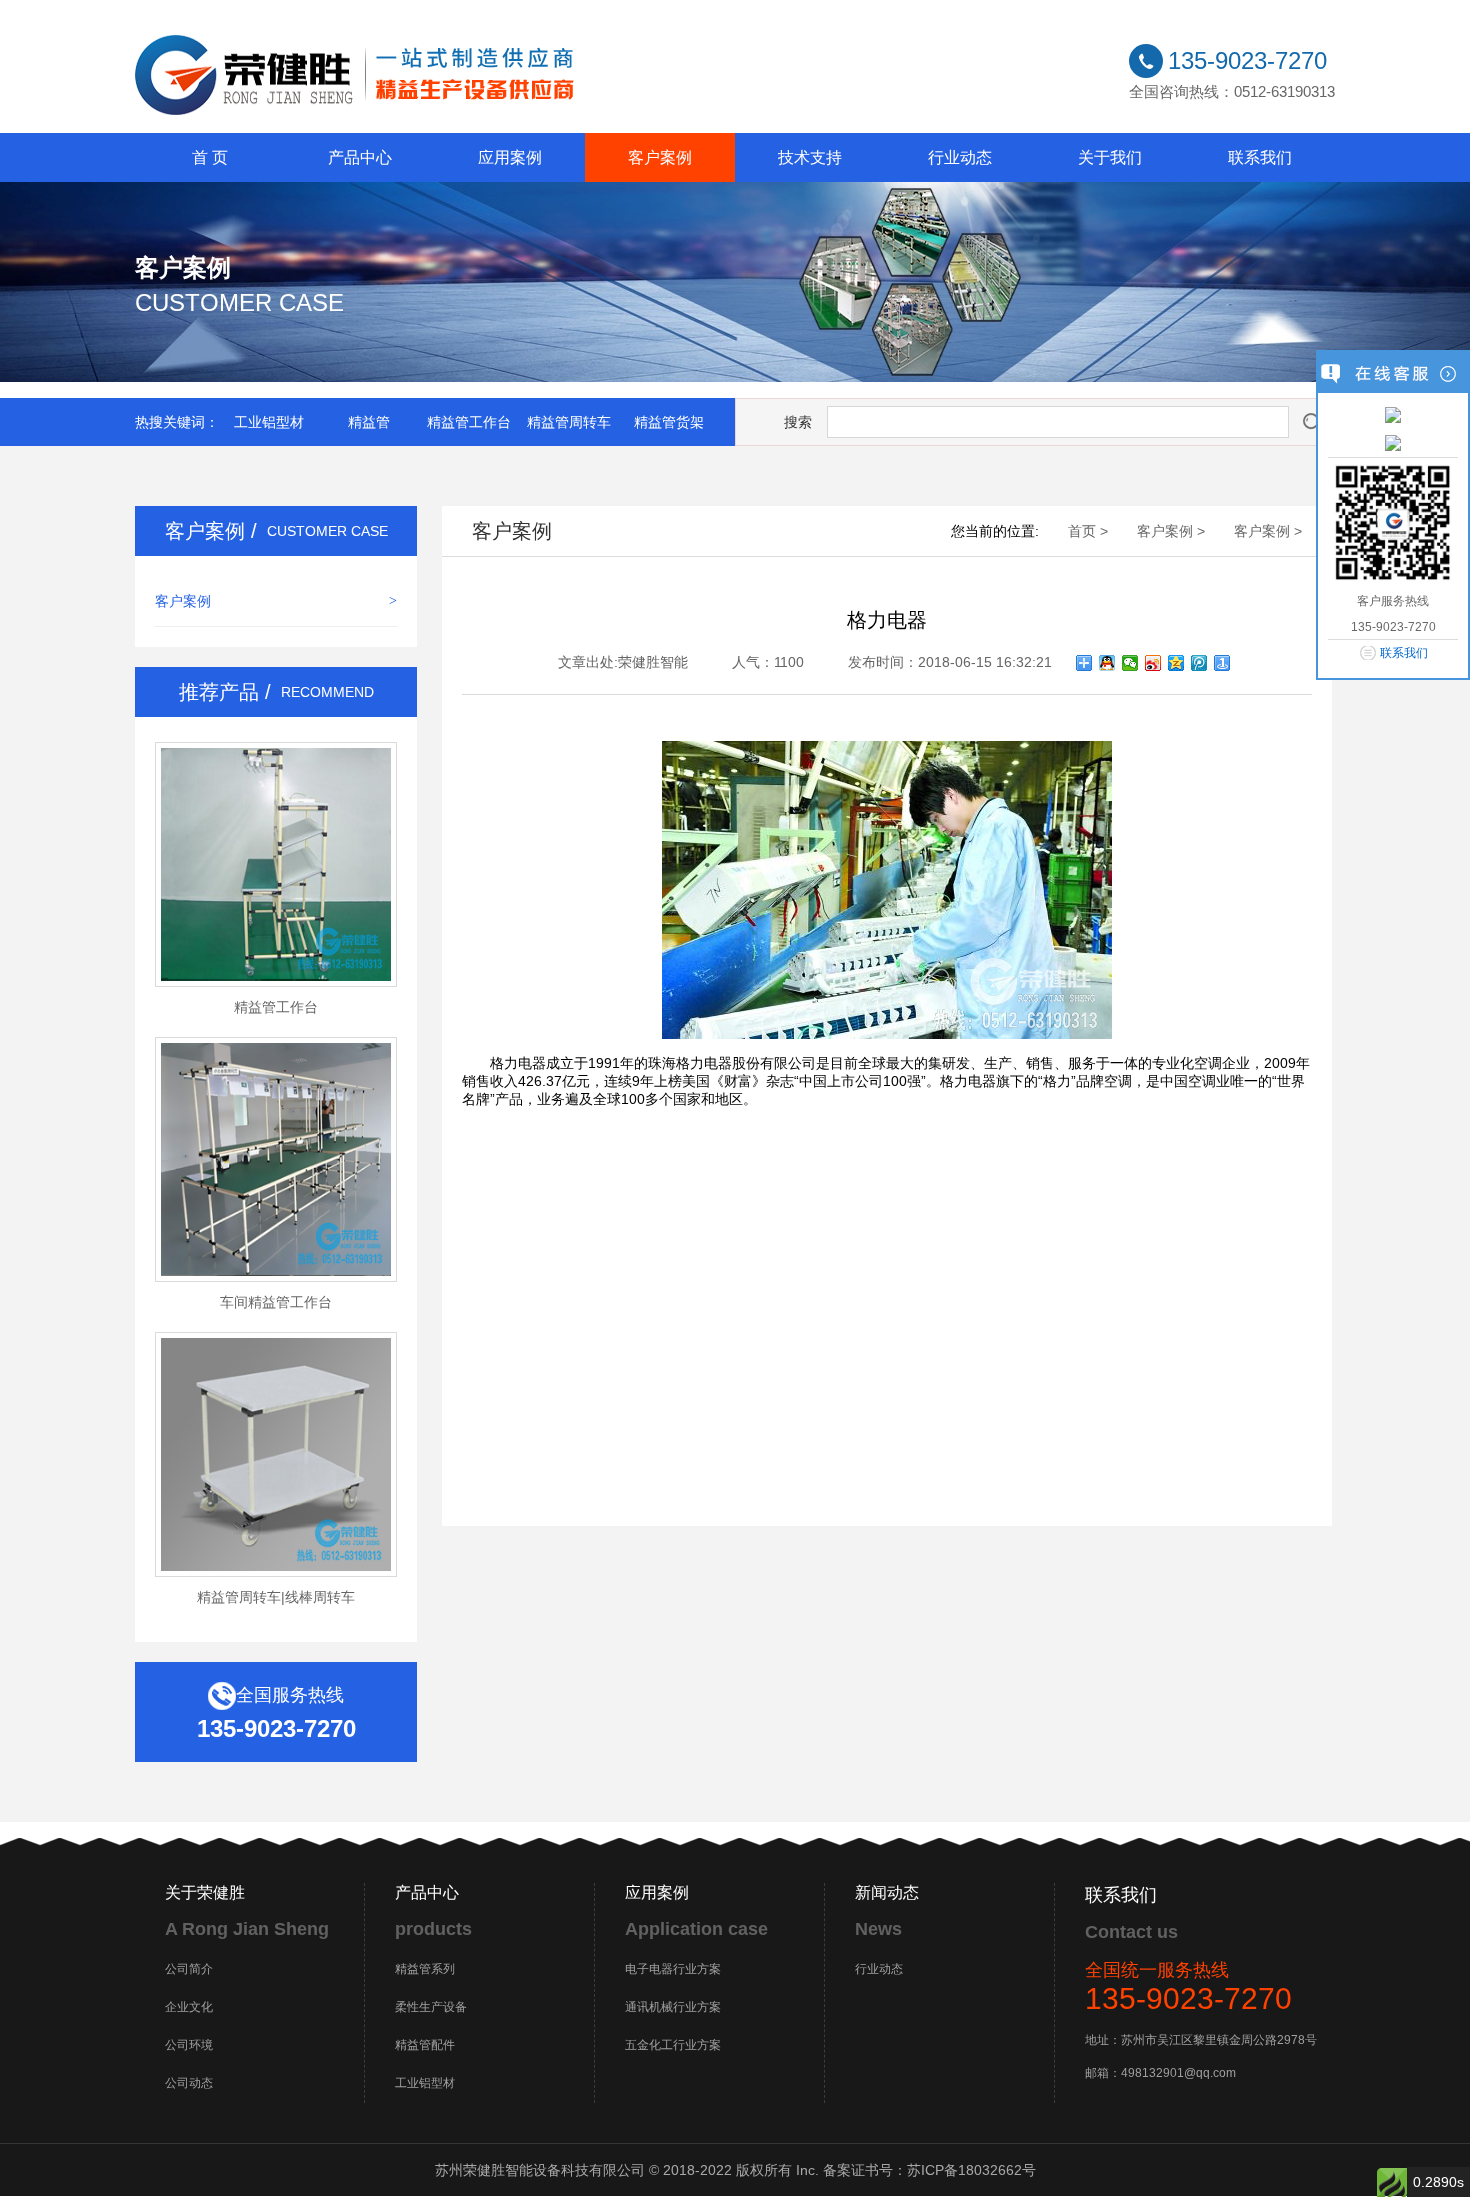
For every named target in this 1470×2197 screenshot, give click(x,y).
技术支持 (810, 157)
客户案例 (660, 157)
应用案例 (510, 157)
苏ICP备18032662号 (971, 2170)
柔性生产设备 (431, 2007)
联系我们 (1260, 157)
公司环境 (189, 2045)
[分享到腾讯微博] (1199, 663)
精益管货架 (669, 422)
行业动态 (960, 157)
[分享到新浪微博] (1153, 663)
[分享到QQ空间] (1176, 663)
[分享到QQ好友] (1107, 663)
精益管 (369, 422)
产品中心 (360, 157)
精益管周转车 (569, 422)
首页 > (1088, 531)
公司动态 (189, 2083)
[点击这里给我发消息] (1393, 414)
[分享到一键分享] (1222, 663)
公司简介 (189, 1969)
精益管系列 (425, 1969)
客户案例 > (1171, 531)
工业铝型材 (269, 422)
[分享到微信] (1130, 663)
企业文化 (189, 2007)
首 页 (210, 157)
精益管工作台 (469, 422)
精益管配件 (425, 2045)
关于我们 (1110, 157)
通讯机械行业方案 (673, 2007)
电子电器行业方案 (673, 1969)
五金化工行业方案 (673, 2045)
